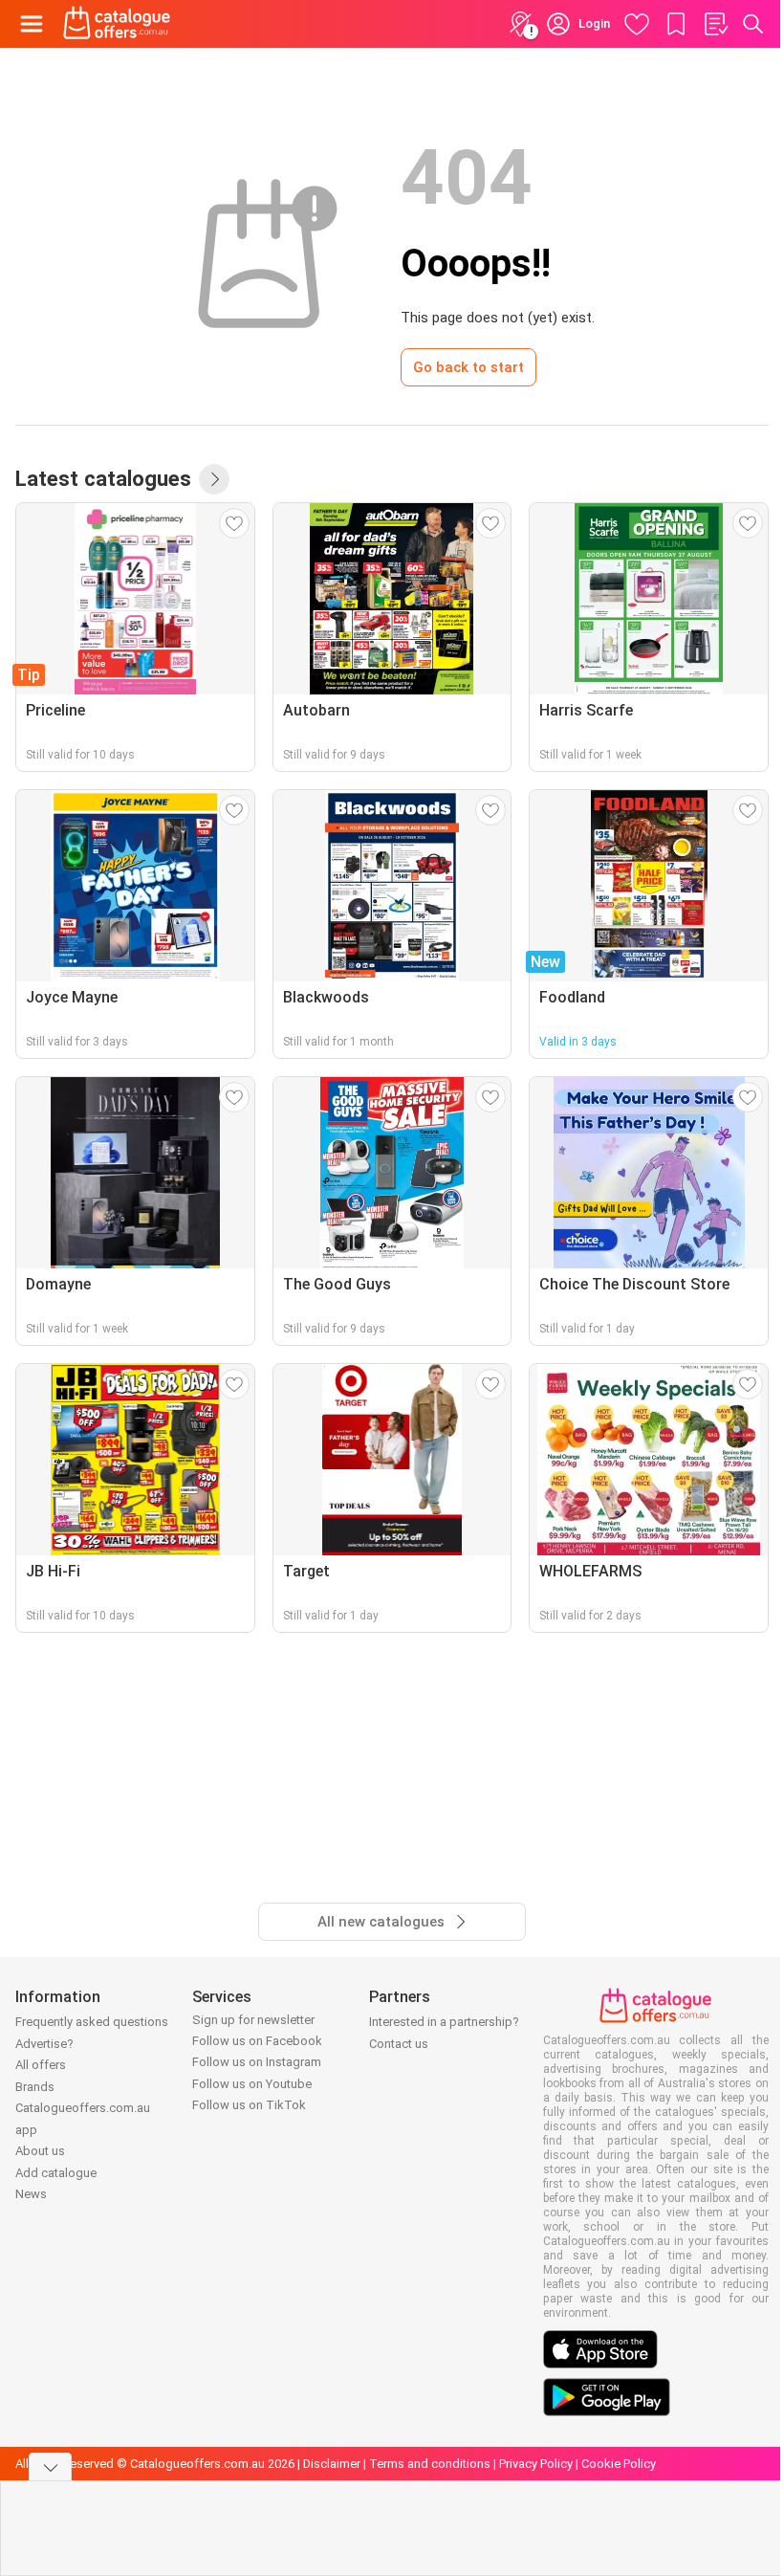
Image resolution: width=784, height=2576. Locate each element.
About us (40, 2151)
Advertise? (44, 2044)
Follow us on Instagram (257, 2062)
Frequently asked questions (92, 2022)
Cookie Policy (619, 2464)
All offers (41, 2065)
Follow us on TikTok (249, 2105)
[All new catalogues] (214, 479)
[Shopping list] (715, 24)
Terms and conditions (430, 2464)
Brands (35, 2087)
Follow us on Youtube (252, 2084)
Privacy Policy (536, 2464)
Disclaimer (332, 2464)
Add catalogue (56, 2173)
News (31, 2194)
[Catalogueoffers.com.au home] (117, 24)
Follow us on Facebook (257, 2041)
